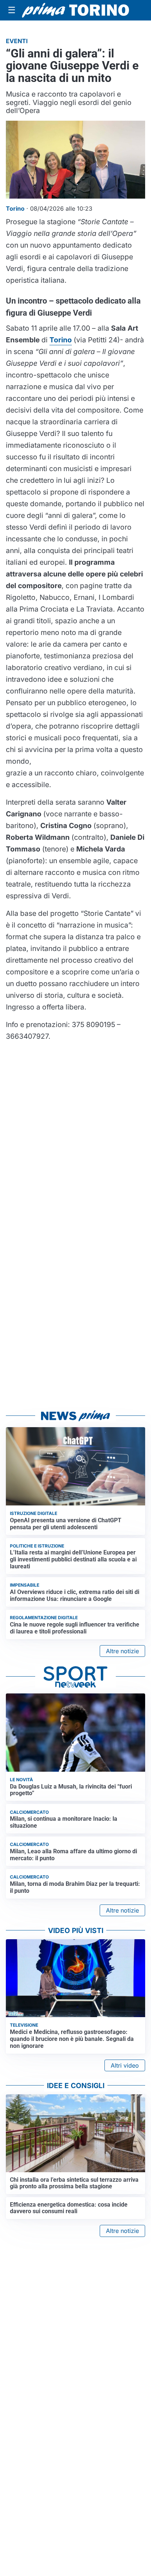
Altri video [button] (125, 2065)
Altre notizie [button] (122, 1651)
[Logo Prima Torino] (75, 10)
